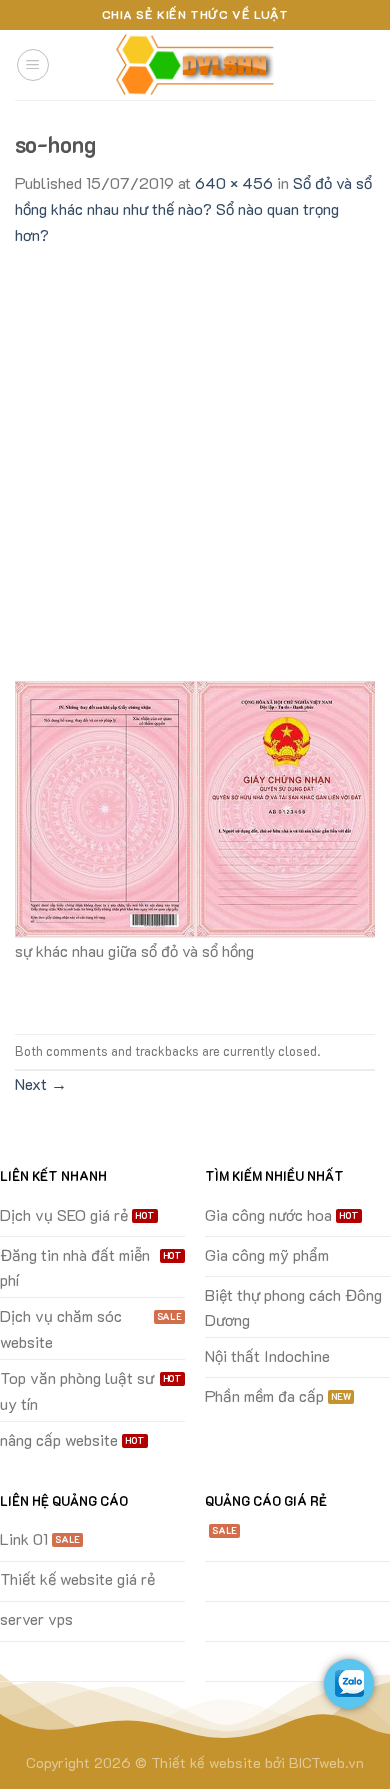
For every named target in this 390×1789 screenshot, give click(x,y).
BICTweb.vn (326, 1762)
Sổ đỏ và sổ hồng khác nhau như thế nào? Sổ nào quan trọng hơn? (193, 208)
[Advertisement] (195, 452)
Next (41, 1083)
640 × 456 (234, 182)
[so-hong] (195, 806)
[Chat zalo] (349, 1684)
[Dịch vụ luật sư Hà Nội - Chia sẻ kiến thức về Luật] (195, 65)
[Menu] (33, 65)
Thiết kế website (206, 1762)
